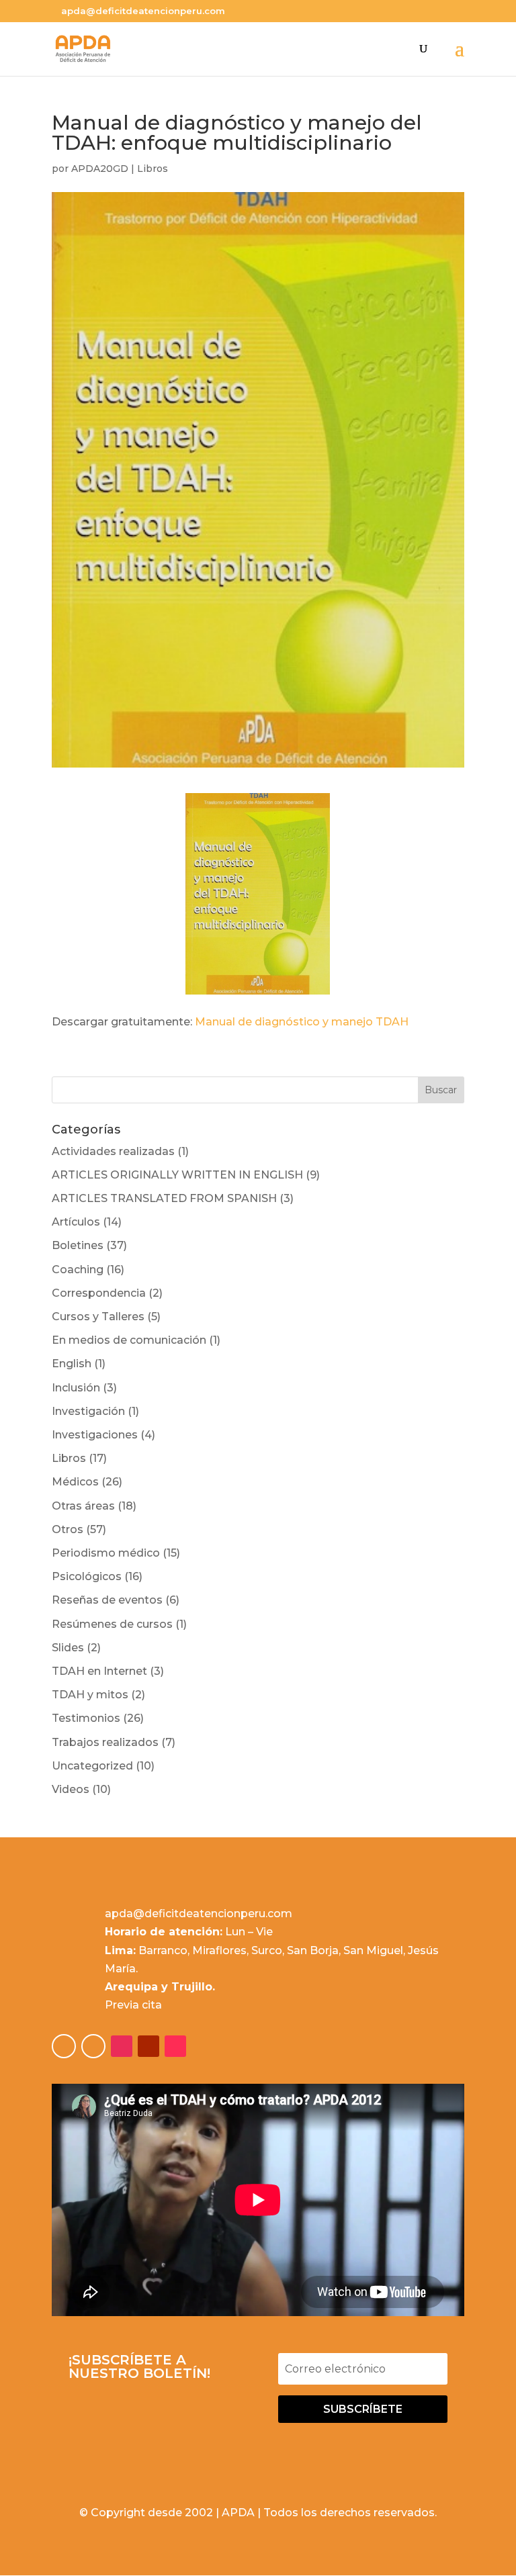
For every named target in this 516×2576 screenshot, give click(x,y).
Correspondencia (99, 1293)
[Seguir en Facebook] (64, 2046)
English (72, 1364)
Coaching (78, 1270)
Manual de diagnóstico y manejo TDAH (302, 1022)
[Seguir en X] (93, 2046)
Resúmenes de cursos (112, 1624)
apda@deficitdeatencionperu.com (199, 1914)
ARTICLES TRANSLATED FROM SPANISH (164, 1198)
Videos (71, 1789)
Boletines (78, 1245)
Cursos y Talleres (98, 1317)
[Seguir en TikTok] (175, 2046)
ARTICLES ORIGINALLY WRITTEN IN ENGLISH (177, 1175)
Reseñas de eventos (107, 1600)
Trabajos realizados (105, 1742)
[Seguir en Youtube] (148, 2046)
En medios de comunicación (129, 1340)
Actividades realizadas (113, 1151)
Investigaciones (95, 1435)
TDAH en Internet (99, 1671)
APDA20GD (100, 169)
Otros (68, 1529)
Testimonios (86, 1718)
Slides (68, 1648)
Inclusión (76, 1388)
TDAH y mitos (90, 1695)
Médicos (75, 1482)
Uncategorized (92, 1766)
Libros (153, 169)
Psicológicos (87, 1576)
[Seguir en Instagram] (122, 2046)
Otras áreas (83, 1506)
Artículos (76, 1222)
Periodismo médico (106, 1553)
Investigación (88, 1411)
